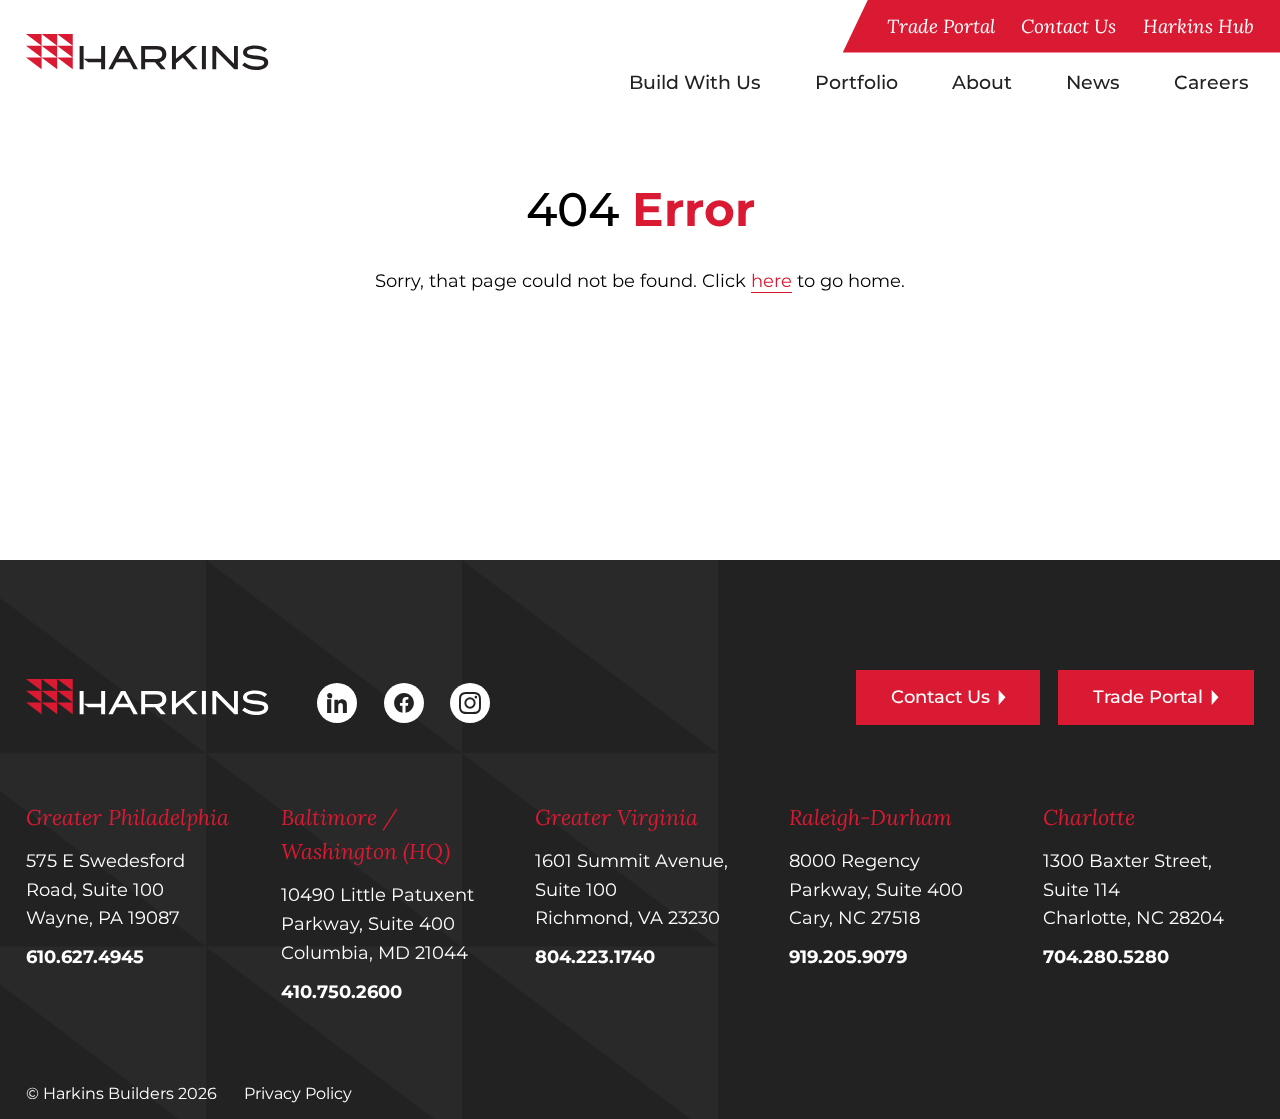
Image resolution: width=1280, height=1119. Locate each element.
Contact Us (1068, 26)
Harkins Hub (1198, 26)
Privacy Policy (298, 1093)
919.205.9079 (848, 957)
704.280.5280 (1106, 957)
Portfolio (856, 82)
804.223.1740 (595, 957)
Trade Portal (941, 26)
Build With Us (695, 82)
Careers (1211, 82)
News (1093, 82)
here (771, 281)
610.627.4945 (85, 957)
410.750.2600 (341, 992)
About (982, 82)
